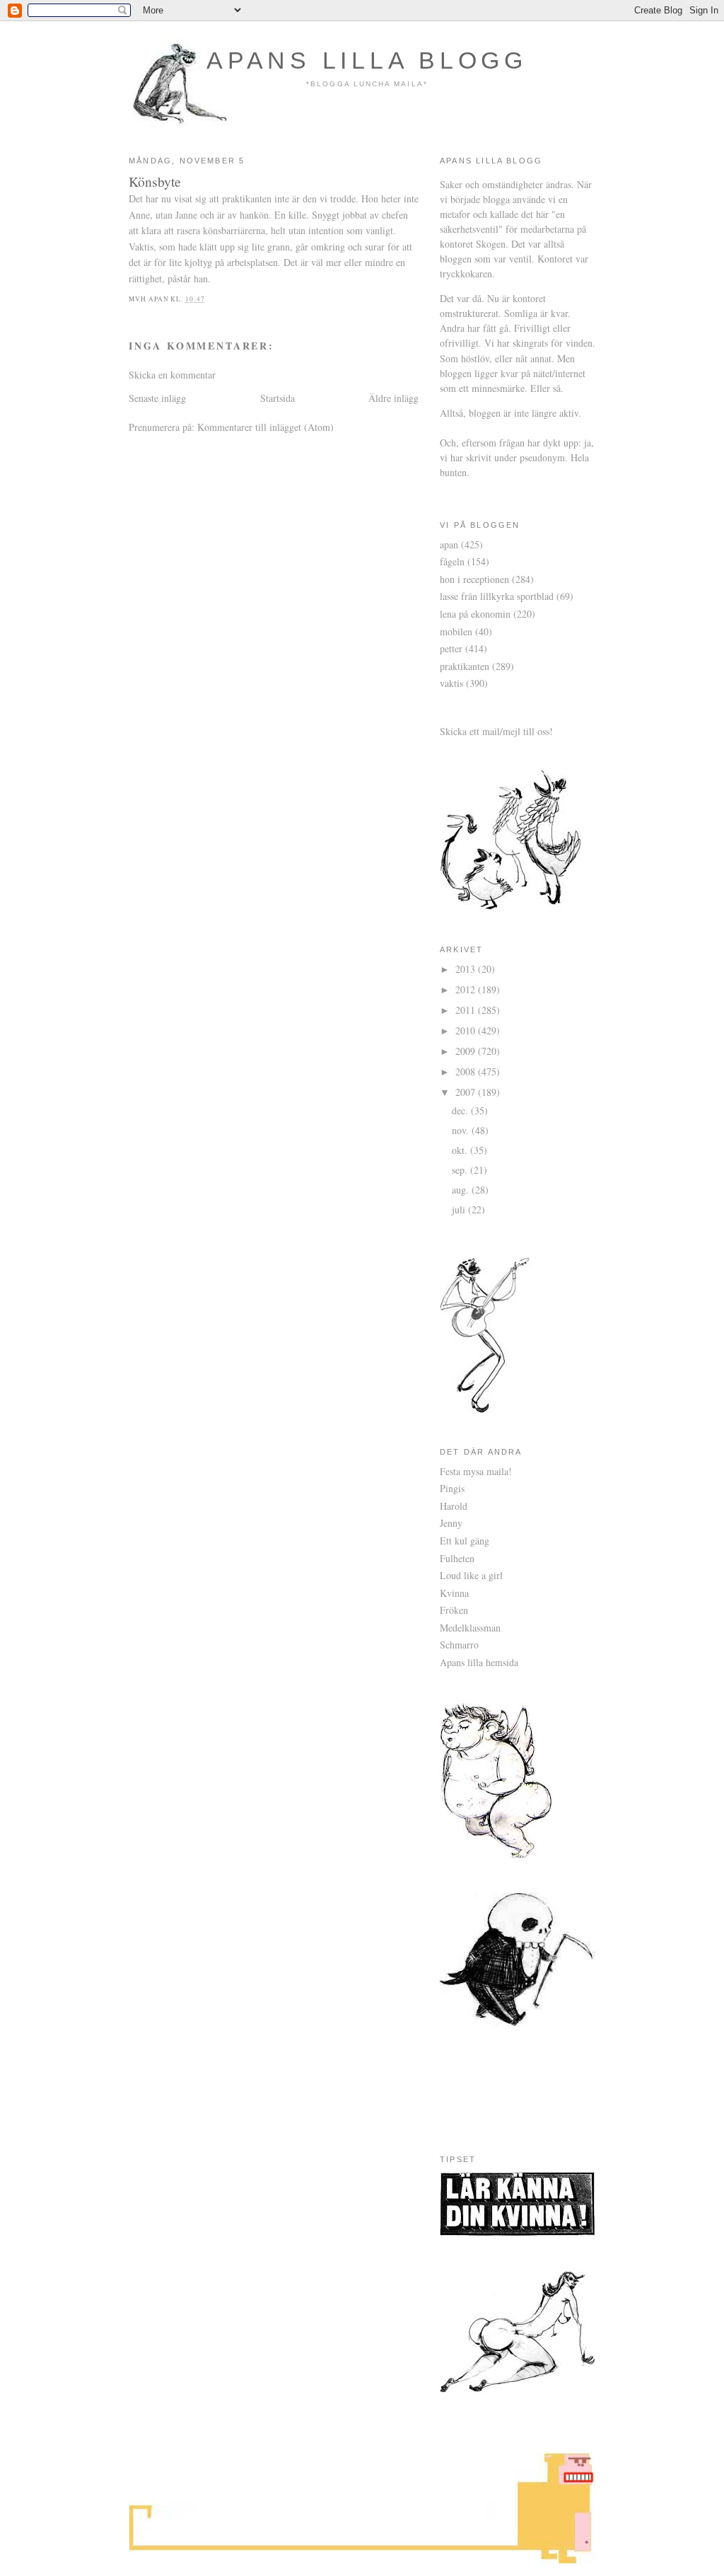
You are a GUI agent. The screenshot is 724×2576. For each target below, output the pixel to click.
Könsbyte (155, 181)
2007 (467, 1092)
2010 (467, 1030)
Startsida (278, 398)
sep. (461, 1170)
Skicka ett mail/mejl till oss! (496, 731)
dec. (461, 1110)
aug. (462, 1190)
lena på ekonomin (475, 614)
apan (449, 544)
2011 (467, 1010)
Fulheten (457, 1558)
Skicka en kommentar (172, 375)
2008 (467, 1072)
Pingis (452, 1488)
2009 (467, 1051)
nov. (462, 1130)
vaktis (451, 683)
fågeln (452, 561)
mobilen (456, 631)
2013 (467, 969)
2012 (467, 989)
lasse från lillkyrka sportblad (497, 596)
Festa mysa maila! (476, 1471)
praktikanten (465, 666)
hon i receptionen (474, 579)
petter (451, 648)
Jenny (451, 1523)
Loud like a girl (471, 1575)
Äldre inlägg (393, 398)
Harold (454, 1506)
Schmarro (459, 1645)
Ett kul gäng (465, 1541)
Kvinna (454, 1593)
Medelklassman (470, 1628)
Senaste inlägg (157, 398)
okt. (461, 1150)
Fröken (454, 1610)
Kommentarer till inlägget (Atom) (265, 427)
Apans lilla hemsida (479, 1662)
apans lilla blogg (367, 60)
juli (460, 1209)
